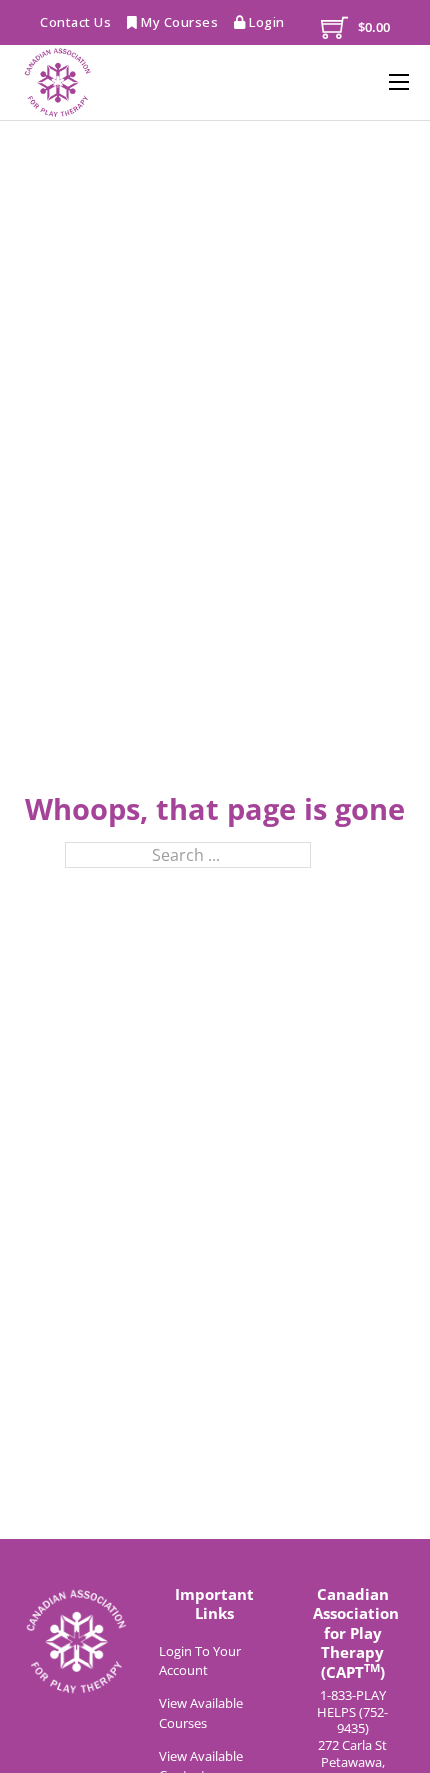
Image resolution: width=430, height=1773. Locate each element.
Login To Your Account (200, 1661)
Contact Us (75, 22)
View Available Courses (201, 1713)
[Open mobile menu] (399, 82)
